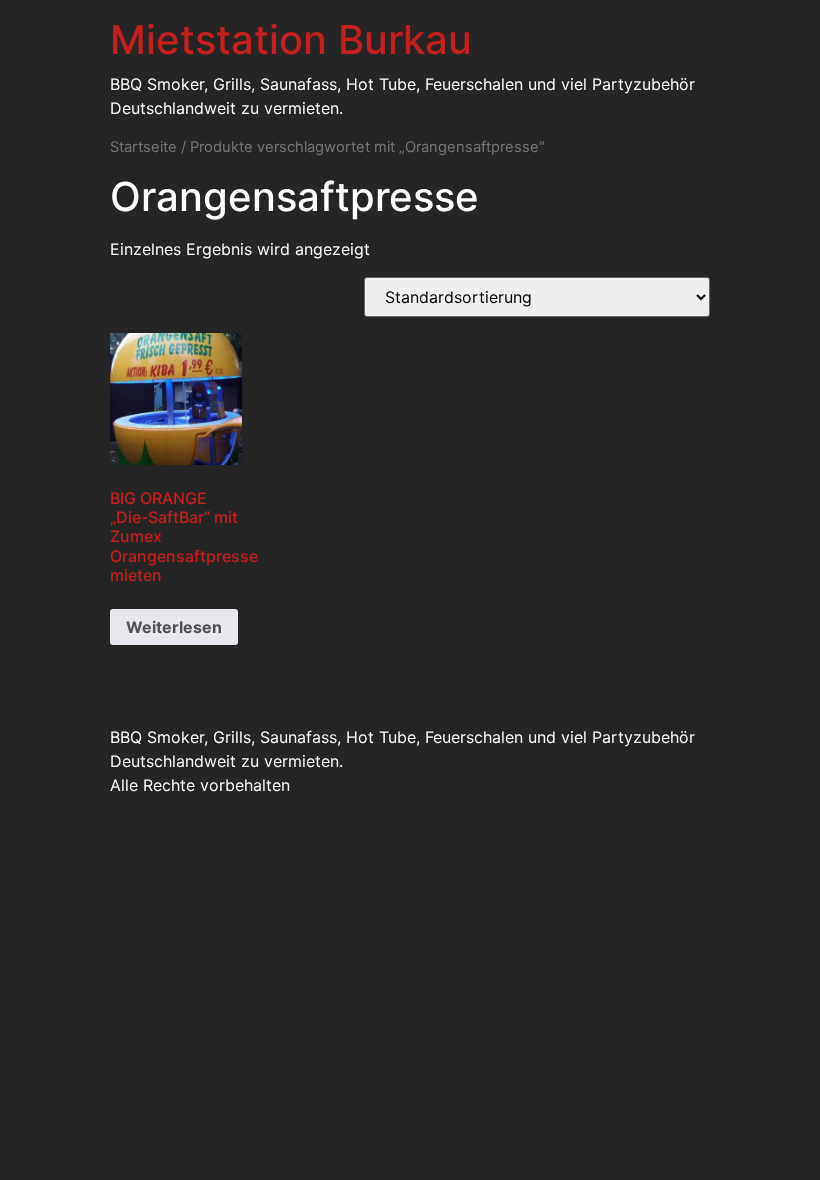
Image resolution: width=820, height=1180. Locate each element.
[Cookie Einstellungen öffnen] (44, 1154)
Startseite (143, 147)
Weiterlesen (174, 627)
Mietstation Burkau (291, 39)
